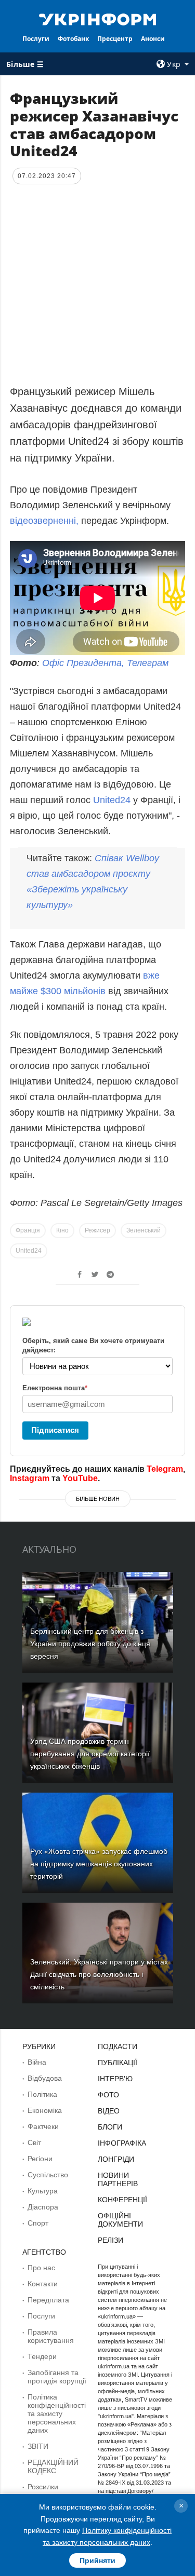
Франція (28, 1230)
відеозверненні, (44, 521)
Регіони (40, 2159)
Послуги (36, 39)
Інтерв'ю (115, 2079)
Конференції (122, 2200)
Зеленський (144, 1230)
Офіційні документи (120, 2220)
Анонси (153, 39)
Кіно (62, 1230)
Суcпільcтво (48, 2175)
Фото (108, 2095)
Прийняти (97, 2560)
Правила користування (51, 2336)
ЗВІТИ (38, 2446)
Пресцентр (115, 39)
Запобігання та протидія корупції (57, 2377)
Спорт (38, 2223)
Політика (42, 2094)
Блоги (110, 2127)
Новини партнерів (118, 2179)
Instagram (30, 1478)
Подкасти (118, 2046)
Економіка (45, 2110)
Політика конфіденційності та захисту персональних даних (57, 2414)
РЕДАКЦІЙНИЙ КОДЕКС (53, 2466)
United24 (112, 800)
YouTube (80, 1478)
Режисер (97, 1230)
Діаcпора (43, 2207)
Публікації (118, 2063)
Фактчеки (43, 2126)
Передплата (48, 2300)
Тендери (42, 2356)
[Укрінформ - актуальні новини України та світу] (98, 19)
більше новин (98, 1499)
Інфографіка (122, 2143)
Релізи (110, 2240)
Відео (109, 2111)
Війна (37, 2062)
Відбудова (45, 2078)
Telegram (165, 1469)
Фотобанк (73, 39)
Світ (34, 2143)
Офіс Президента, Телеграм (105, 663)
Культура (43, 2191)
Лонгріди (116, 2159)
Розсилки (43, 2487)
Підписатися (55, 1430)
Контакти (43, 2284)
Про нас (41, 2268)
